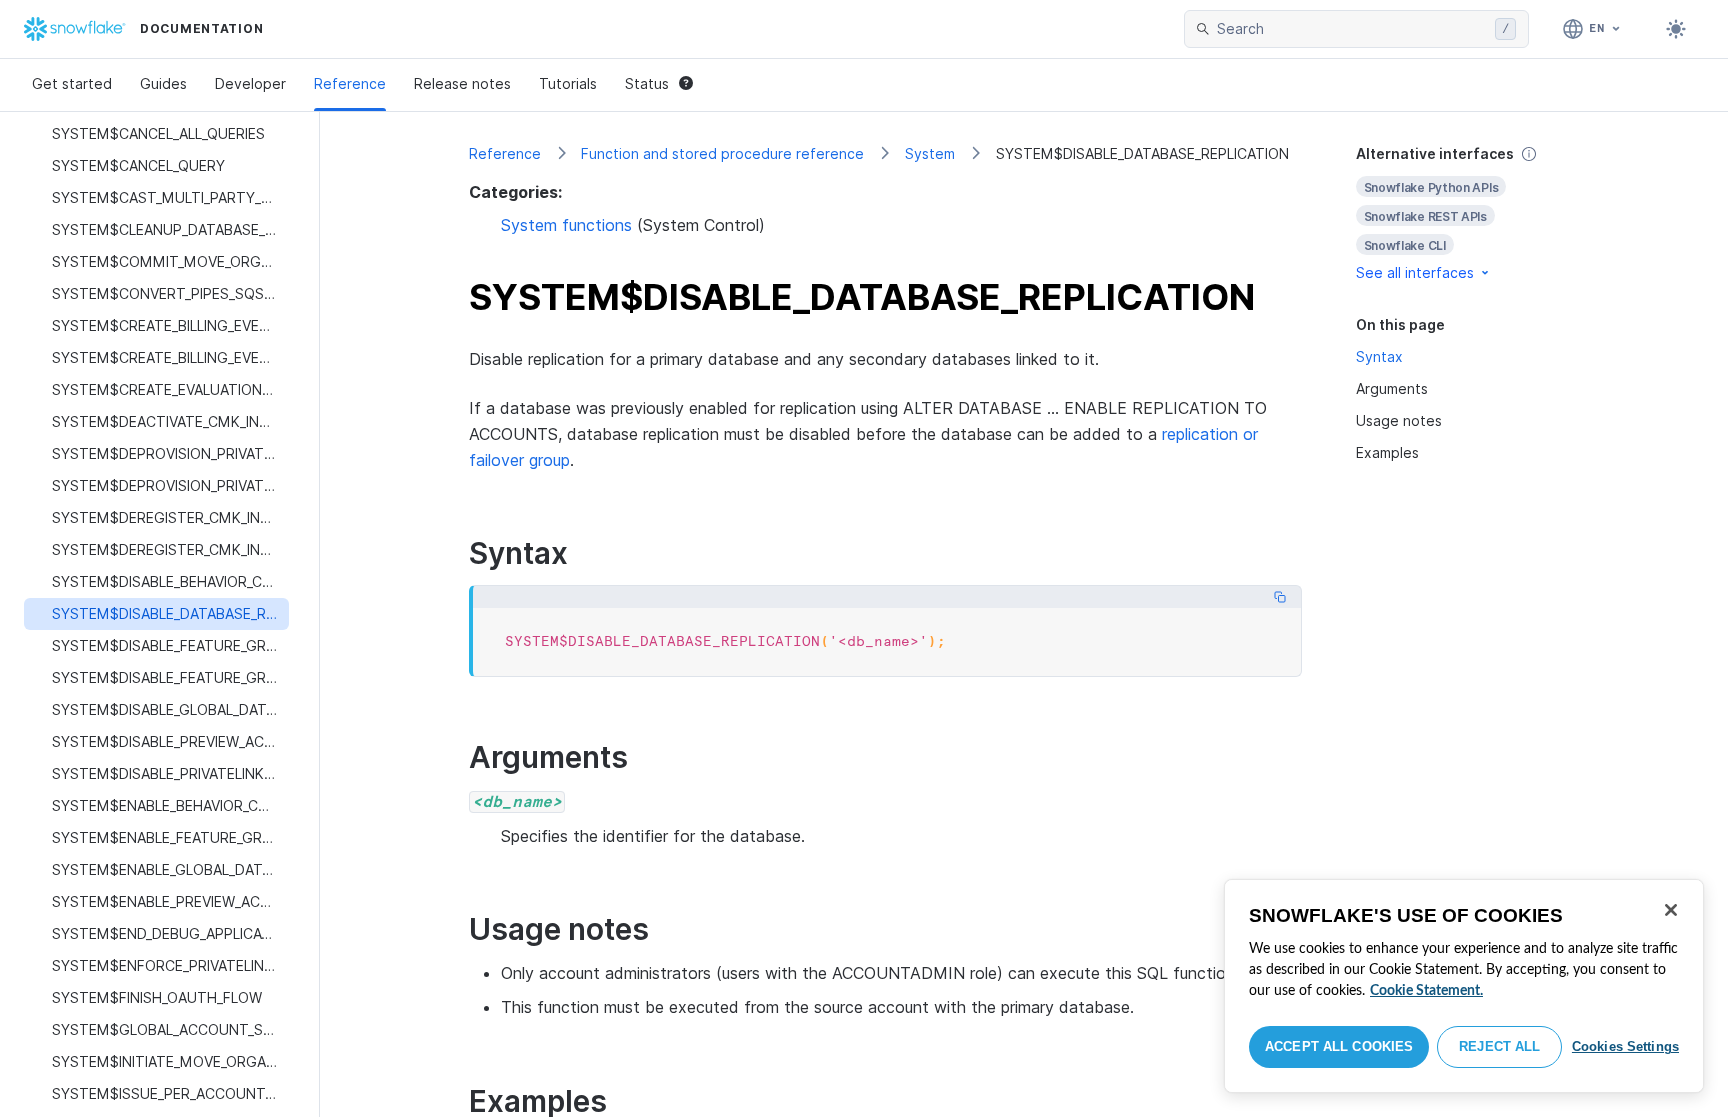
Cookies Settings (1625, 1046)
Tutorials (568, 83)
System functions (566, 225)
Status (647, 83)
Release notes (462, 83)
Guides (163, 83)
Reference (350, 83)
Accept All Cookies (1339, 1046)
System (930, 153)
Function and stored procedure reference (722, 153)
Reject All (1499, 1046)
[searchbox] (1352, 29)
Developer (250, 83)
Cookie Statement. (1426, 991)
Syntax (1379, 356)
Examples (1387, 452)
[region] (1464, 986)
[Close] (1671, 910)
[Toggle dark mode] (1676, 29)
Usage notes (1399, 420)
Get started (72, 83)
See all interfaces (1415, 272)
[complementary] (1468, 213)
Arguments (1392, 388)
